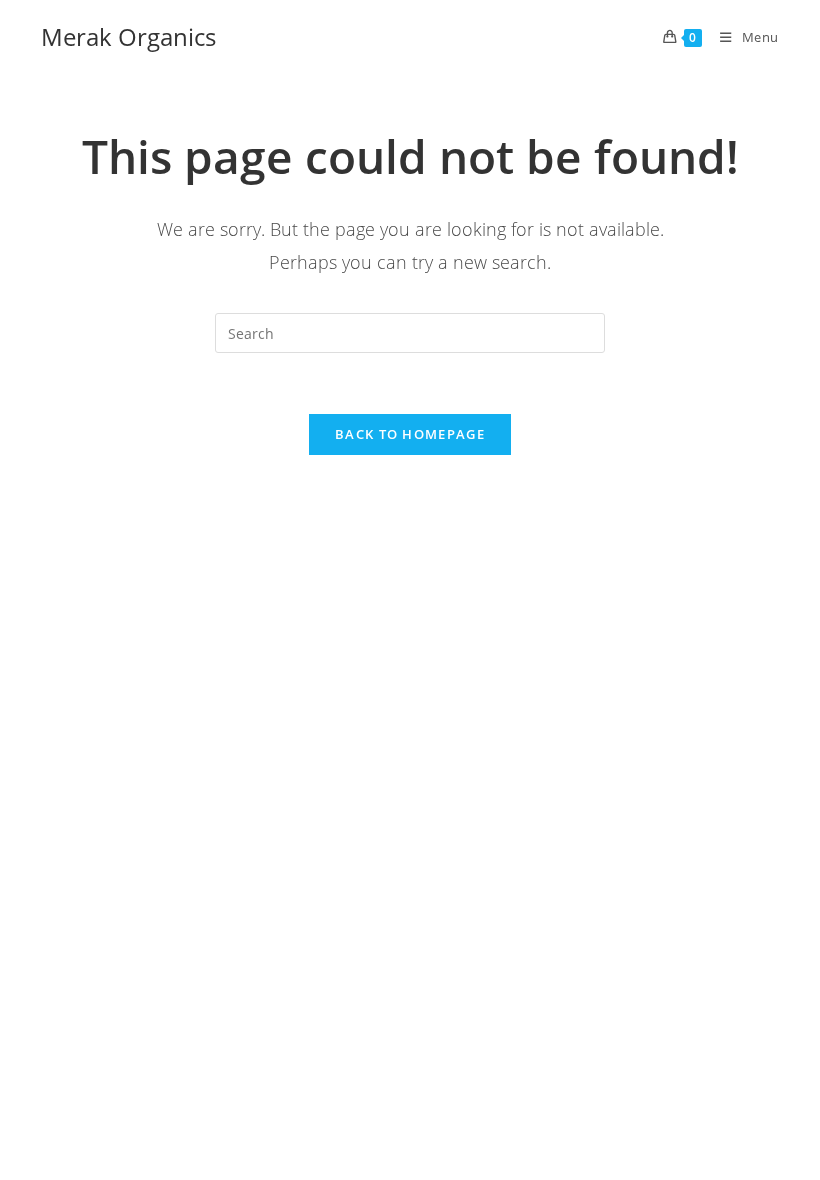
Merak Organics (128, 36)
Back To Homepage (410, 434)
